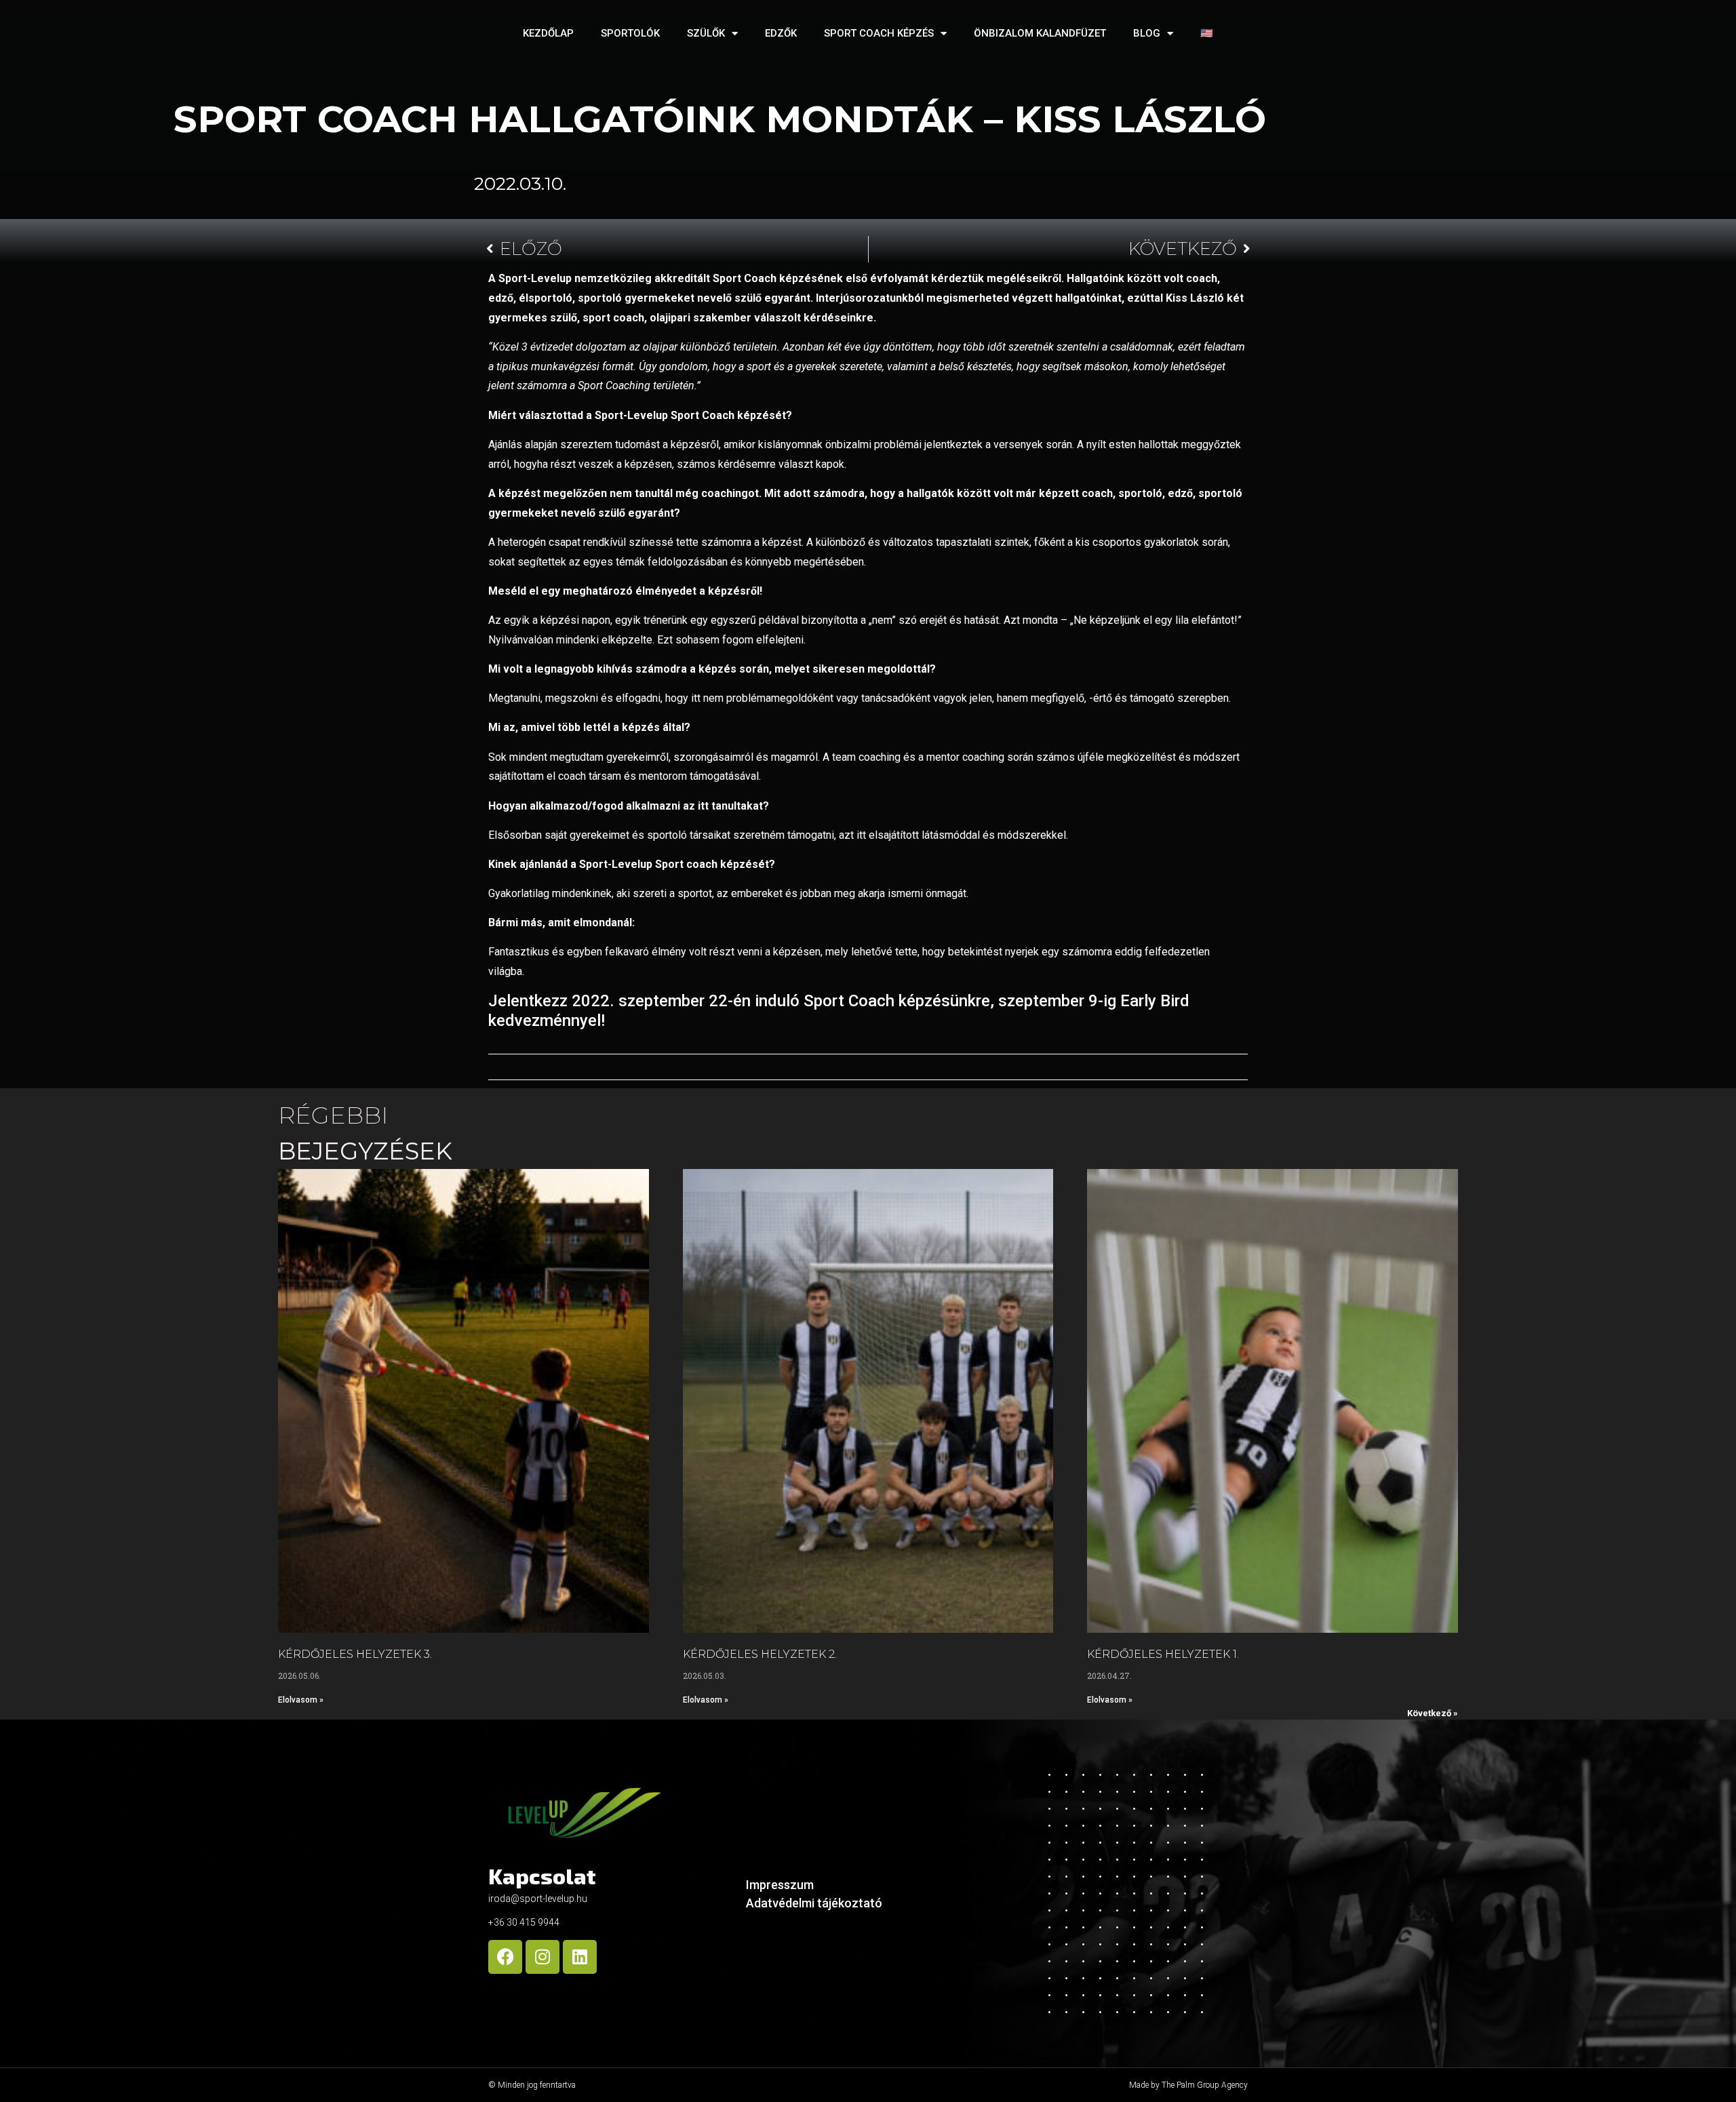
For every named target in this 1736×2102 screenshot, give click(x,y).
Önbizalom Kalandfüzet (1040, 33)
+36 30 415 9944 (524, 1922)
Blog (1147, 33)
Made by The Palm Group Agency (1188, 2085)
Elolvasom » (301, 1700)
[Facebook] (505, 1957)
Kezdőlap (548, 33)
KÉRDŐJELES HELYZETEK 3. (355, 1654)
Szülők (706, 33)
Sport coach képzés (879, 33)
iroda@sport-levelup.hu (538, 1899)
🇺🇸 (1207, 33)
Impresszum (780, 1885)
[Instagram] (542, 1957)
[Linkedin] (580, 1957)
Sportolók (630, 33)
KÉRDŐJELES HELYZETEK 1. (1163, 1654)
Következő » (1433, 1713)
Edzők (781, 33)
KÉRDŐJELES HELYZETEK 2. (760, 1654)
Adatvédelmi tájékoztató (814, 1903)
